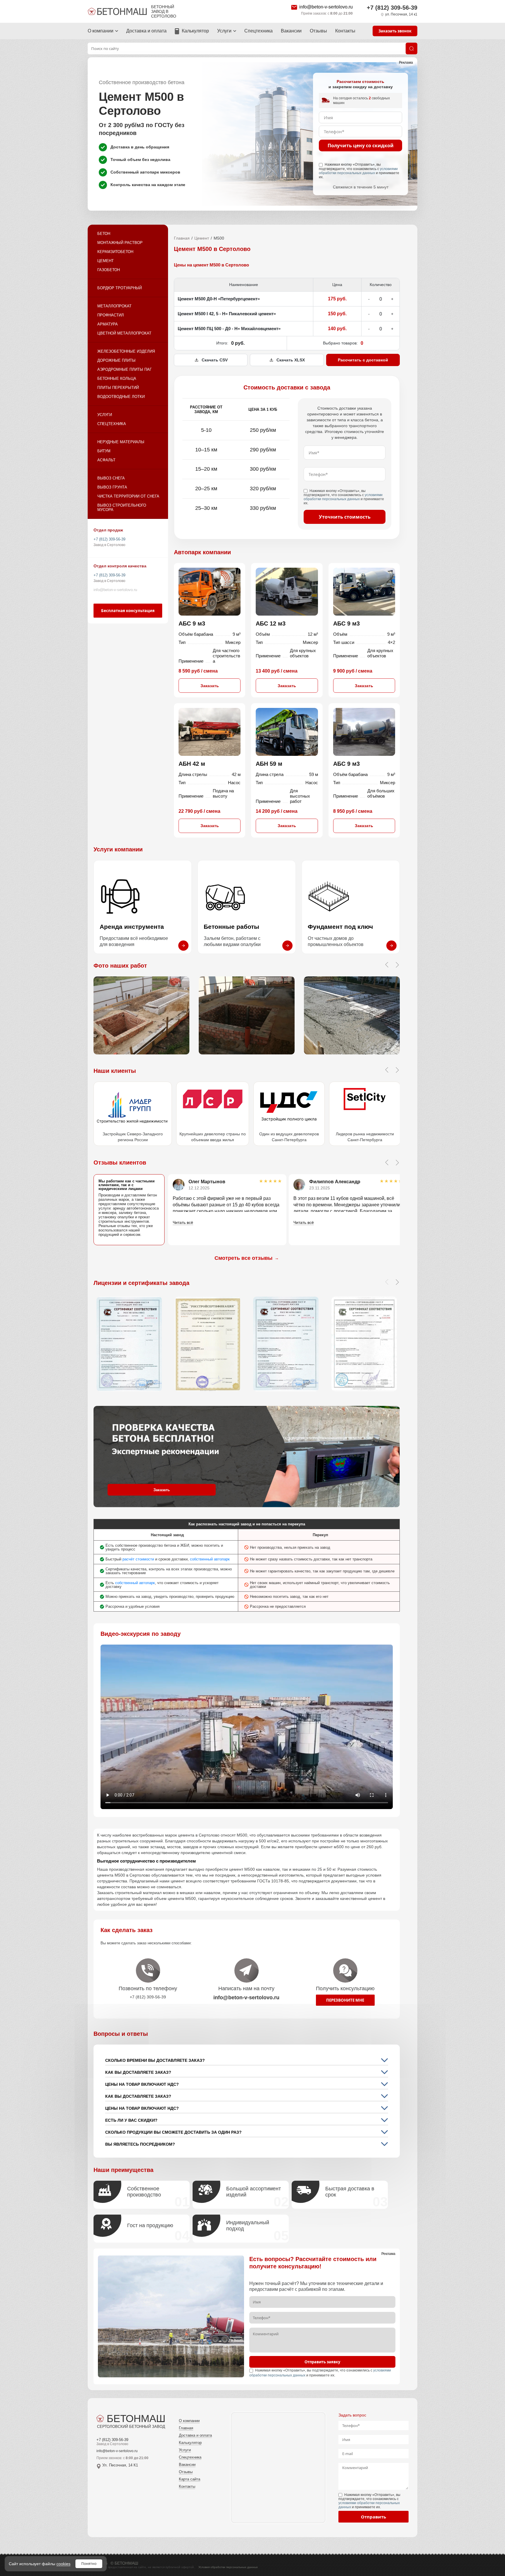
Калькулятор (195, 31)
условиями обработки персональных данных (358, 171)
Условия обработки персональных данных (228, 2567)
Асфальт (106, 460)
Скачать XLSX (291, 360)
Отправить (373, 2517)
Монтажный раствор (120, 243)
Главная (182, 238)
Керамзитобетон (115, 252)
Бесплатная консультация (128, 611)
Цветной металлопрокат (124, 333)
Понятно (89, 2564)
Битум (104, 451)
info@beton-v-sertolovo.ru (326, 7)
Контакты (345, 31)
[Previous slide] (387, 1163)
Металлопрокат (114, 306)
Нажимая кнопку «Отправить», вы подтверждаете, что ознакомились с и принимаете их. (359, 171)
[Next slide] (397, 1163)
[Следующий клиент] (397, 1070)
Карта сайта (190, 2479)
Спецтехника (258, 31)
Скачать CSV (215, 360)
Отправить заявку (322, 2362)
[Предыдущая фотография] (387, 965)
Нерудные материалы (121, 442)
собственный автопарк (210, 1559)
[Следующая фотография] (397, 965)
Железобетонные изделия (126, 351)
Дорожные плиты (116, 360)
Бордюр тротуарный (120, 288)
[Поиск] (411, 48)
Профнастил (111, 315)
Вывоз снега (111, 478)
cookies (63, 2564)
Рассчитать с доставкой (363, 360)
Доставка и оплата (146, 31)
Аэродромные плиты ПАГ (124, 369)
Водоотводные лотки (121, 397)
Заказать (210, 686)
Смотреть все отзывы (247, 1258)
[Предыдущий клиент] (387, 1070)
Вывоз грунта (112, 487)
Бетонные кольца (117, 378)
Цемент (106, 261)
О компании (101, 31)
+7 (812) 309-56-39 (392, 8)
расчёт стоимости (138, 1559)
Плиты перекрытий (118, 388)
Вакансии (291, 31)
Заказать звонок (395, 31)
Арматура (108, 324)
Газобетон (109, 270)
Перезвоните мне (345, 2000)
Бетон (104, 234)
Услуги (224, 31)
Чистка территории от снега (128, 496)
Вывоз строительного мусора (122, 507)
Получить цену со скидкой (361, 145)
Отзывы (318, 31)
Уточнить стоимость (345, 517)
